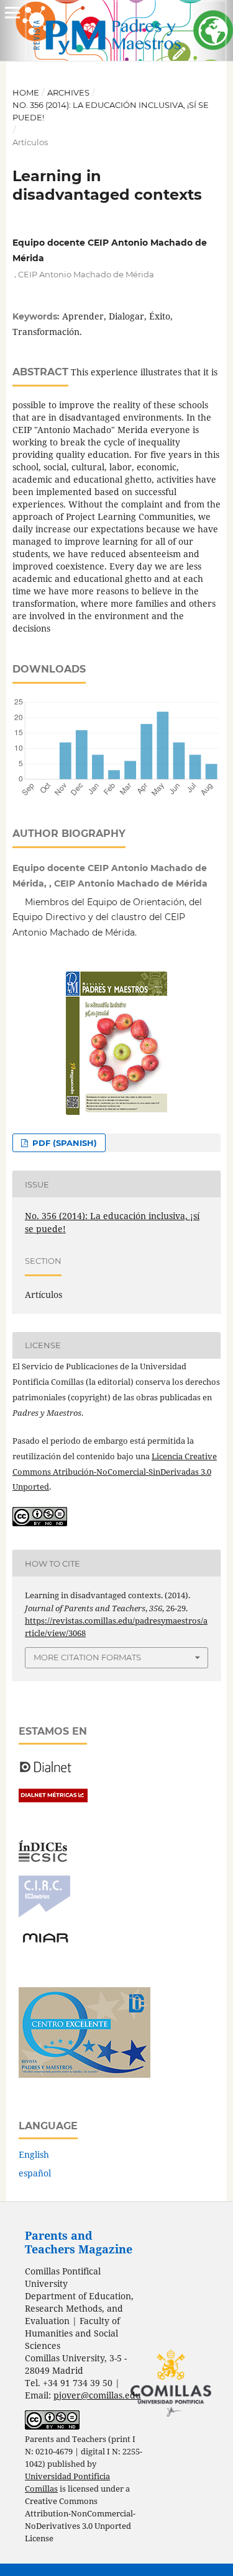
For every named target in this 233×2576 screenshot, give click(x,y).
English (34, 2154)
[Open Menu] (12, 12)
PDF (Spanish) (63, 1143)
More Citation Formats (87, 1657)
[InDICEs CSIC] (43, 1858)
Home (26, 92)
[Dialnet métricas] (53, 1799)
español (35, 2173)
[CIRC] (44, 1914)
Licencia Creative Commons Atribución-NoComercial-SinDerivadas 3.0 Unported (115, 1472)
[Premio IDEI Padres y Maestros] (85, 2074)
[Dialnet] (46, 1772)
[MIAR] (45, 1942)
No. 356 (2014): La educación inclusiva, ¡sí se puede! (111, 111)
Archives (68, 92)
